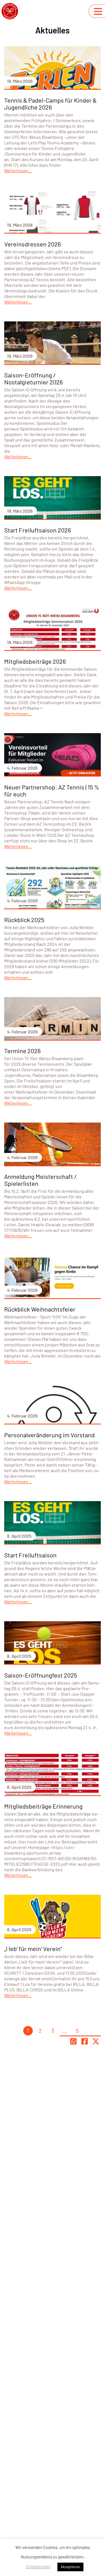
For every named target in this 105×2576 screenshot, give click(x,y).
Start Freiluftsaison (30, 1555)
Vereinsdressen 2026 (32, 244)
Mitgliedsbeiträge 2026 (35, 661)
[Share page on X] (96, 2041)
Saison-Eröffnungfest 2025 (41, 1675)
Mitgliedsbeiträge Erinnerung (43, 1806)
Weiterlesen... (18, 170)
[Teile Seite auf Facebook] (85, 2041)
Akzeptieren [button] (70, 2567)
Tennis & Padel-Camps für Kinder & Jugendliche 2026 (50, 104)
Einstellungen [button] (38, 2567)
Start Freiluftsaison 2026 (38, 530)
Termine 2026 (22, 1051)
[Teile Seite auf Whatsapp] (73, 2041)
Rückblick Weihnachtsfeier (40, 1309)
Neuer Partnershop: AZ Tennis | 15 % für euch (52, 790)
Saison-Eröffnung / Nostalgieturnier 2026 (33, 378)
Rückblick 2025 (24, 920)
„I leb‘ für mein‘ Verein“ (33, 1949)
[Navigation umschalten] (98, 11)
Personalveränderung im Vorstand (49, 1435)
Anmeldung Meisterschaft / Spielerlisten (40, 1180)
